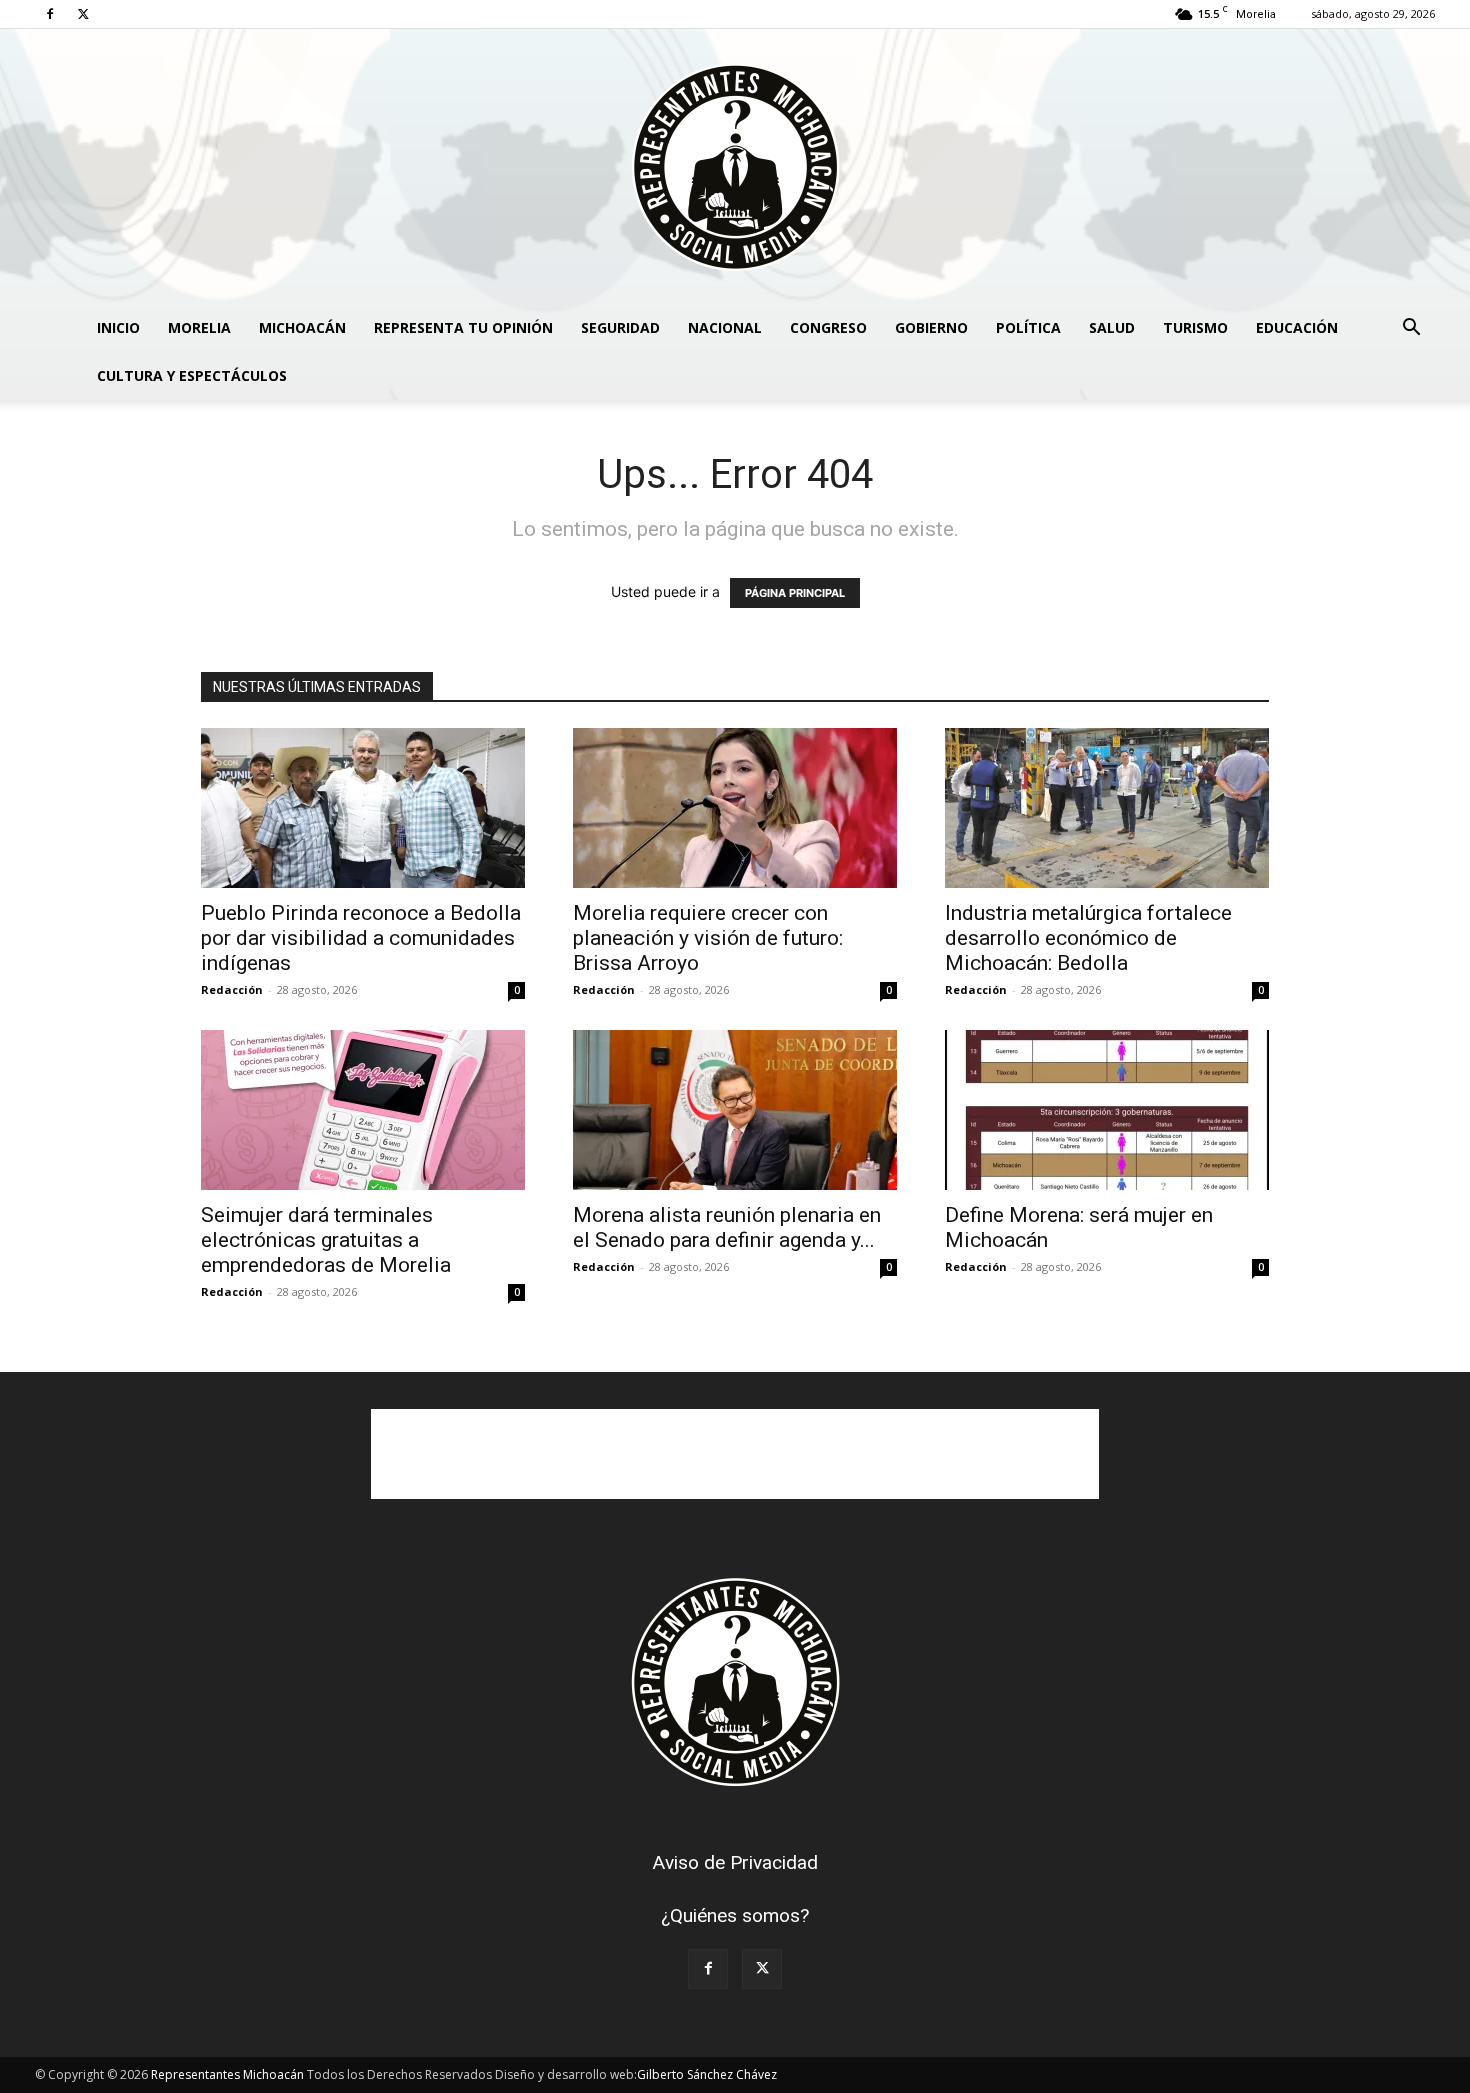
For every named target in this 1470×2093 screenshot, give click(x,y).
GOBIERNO (931, 327)
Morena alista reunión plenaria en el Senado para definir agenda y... (727, 1227)
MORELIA (199, 327)
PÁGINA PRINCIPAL (795, 593)
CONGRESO (828, 327)
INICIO (118, 327)
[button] (1411, 329)
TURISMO (1195, 327)
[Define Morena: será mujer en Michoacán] (1107, 1110)
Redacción (232, 989)
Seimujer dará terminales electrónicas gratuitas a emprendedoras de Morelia (326, 1240)
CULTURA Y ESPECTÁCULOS (192, 375)
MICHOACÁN (302, 327)
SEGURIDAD (620, 327)
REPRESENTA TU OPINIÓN (463, 327)
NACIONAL (725, 327)
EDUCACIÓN (1297, 327)
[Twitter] (83, 14)
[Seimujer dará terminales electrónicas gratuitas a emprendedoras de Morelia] (363, 1110)
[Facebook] (50, 14)
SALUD (1112, 327)
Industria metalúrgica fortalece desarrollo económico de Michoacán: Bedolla (1088, 938)
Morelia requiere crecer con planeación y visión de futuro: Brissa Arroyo (708, 938)
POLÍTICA (1028, 327)
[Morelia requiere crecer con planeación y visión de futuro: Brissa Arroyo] (735, 808)
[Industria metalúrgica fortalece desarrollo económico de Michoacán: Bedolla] (1107, 808)
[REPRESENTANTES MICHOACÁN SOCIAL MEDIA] (735, 166)
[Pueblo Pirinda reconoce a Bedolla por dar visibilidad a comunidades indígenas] (363, 808)
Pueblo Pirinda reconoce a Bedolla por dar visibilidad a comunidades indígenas (361, 938)
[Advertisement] (735, 1454)
